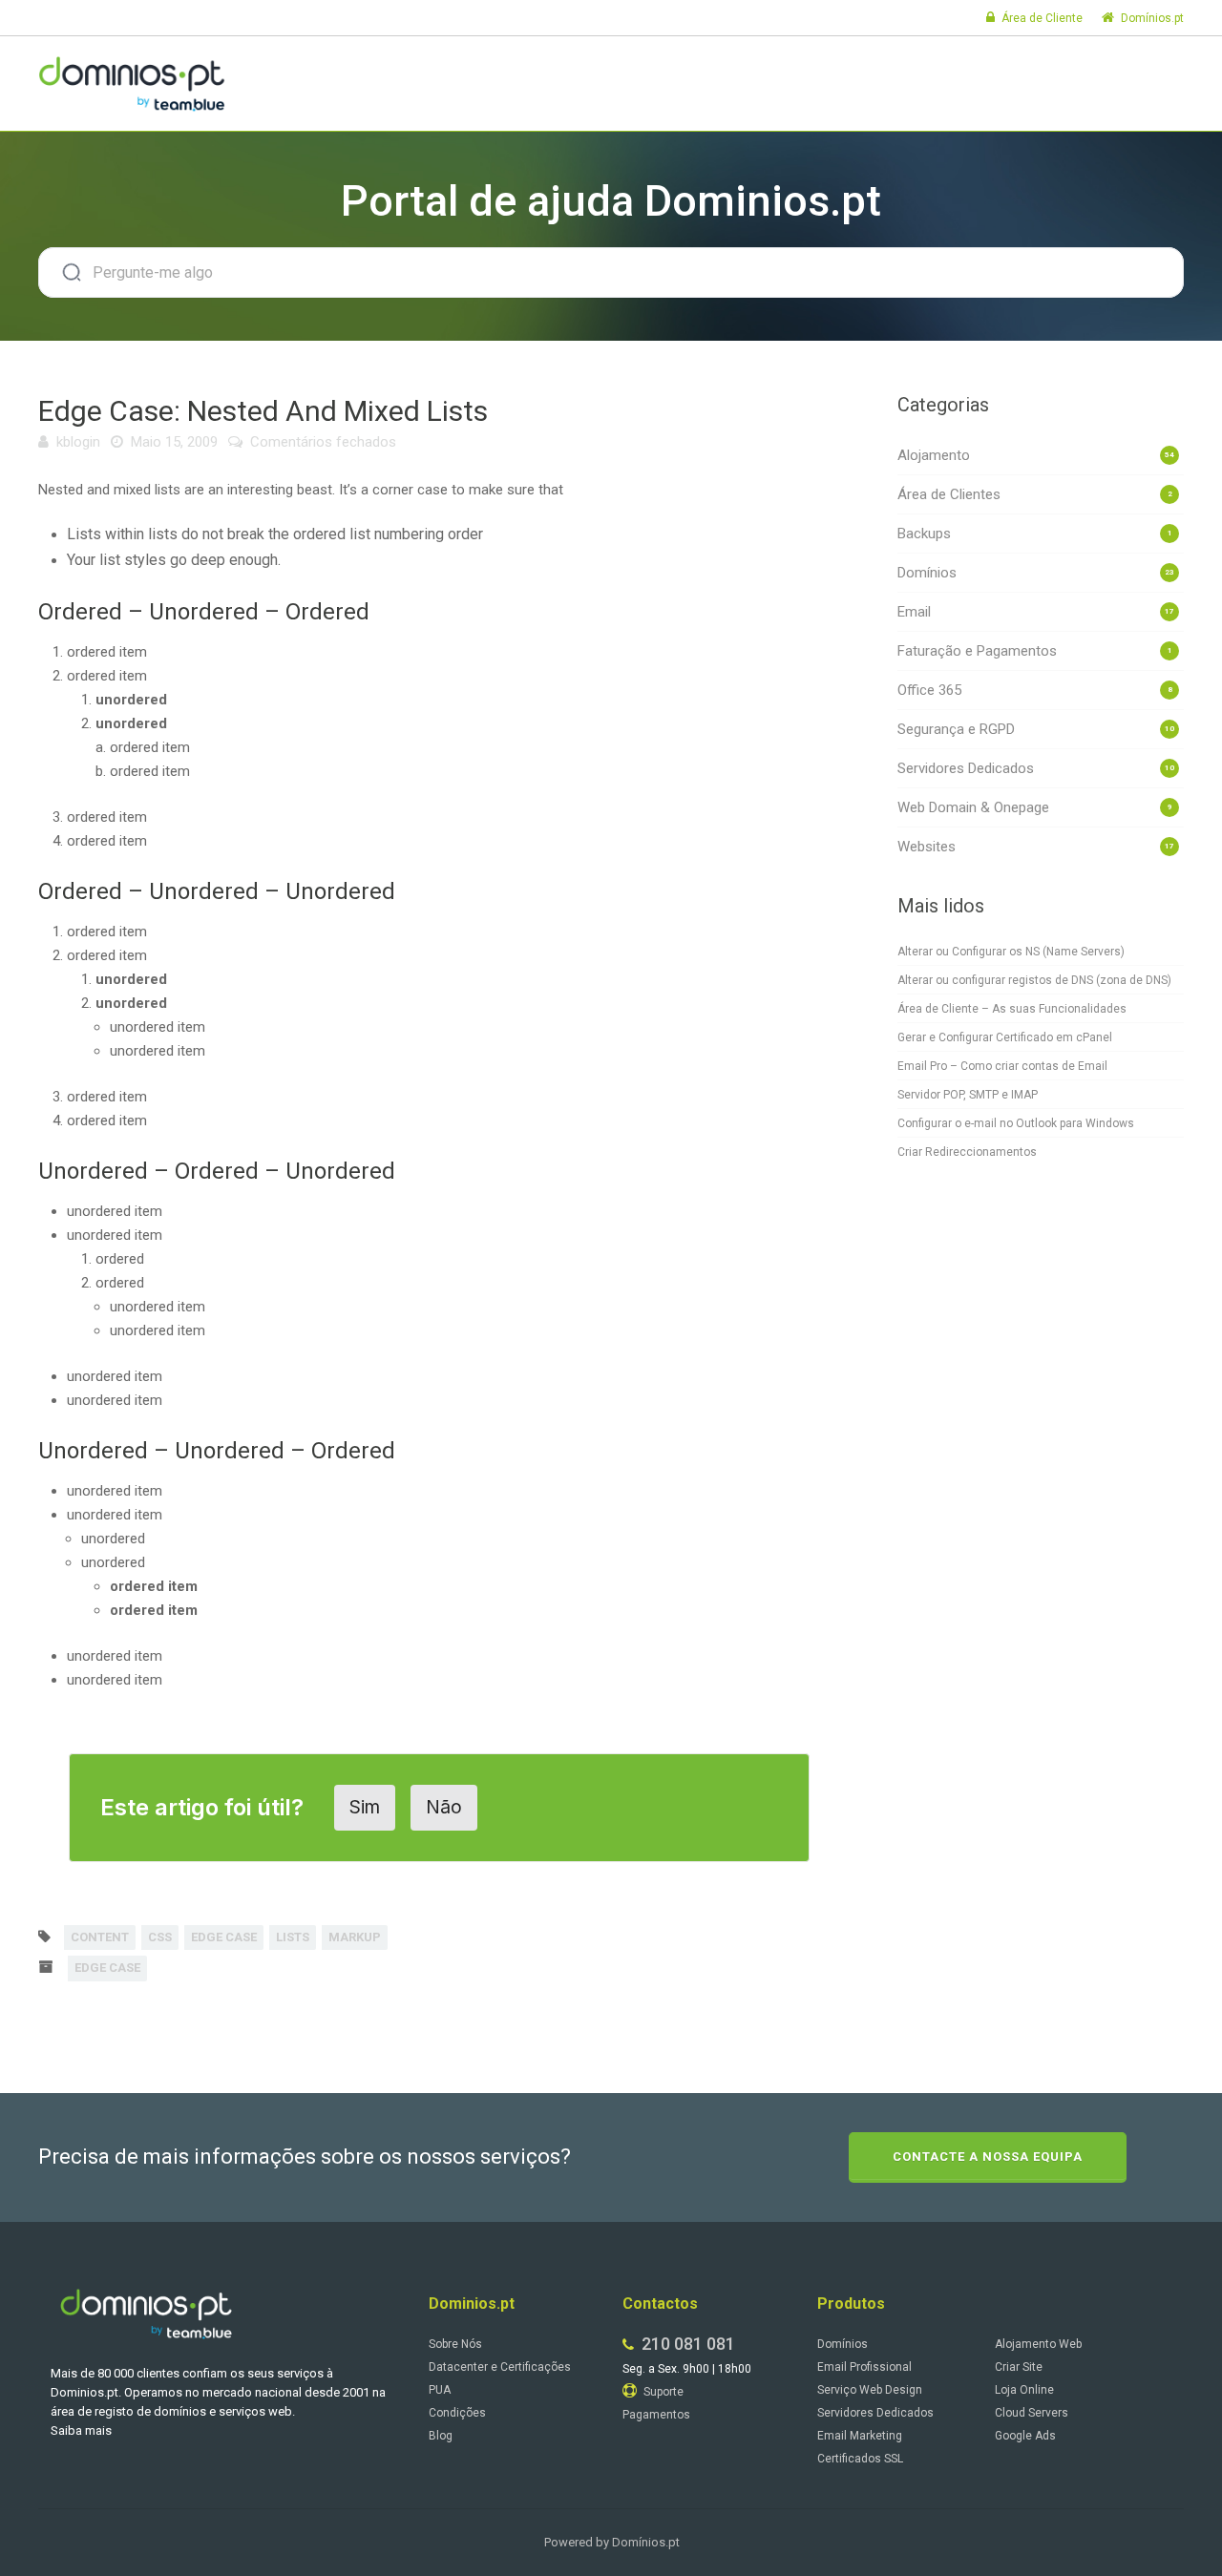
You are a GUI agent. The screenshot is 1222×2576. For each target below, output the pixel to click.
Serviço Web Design (870, 2390)
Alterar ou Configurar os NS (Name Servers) (1011, 952)
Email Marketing (860, 2436)
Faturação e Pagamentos (977, 651)
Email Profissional (864, 2367)
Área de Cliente (1041, 18)
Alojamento (934, 455)
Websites (927, 847)
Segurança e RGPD (956, 729)
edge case (224, 1937)
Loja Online (1024, 2390)
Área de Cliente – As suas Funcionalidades (1012, 1009)
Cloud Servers (1032, 2413)
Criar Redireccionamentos (967, 1152)
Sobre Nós (455, 2344)
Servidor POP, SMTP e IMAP (968, 1095)
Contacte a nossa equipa (988, 2157)
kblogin (78, 442)
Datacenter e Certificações (500, 2367)
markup (355, 1937)
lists (293, 1937)
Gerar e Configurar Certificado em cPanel (1005, 1037)
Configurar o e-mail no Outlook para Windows (1016, 1123)
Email (914, 612)
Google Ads (1025, 2436)
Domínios (927, 573)
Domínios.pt (1151, 18)
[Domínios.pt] (132, 81)
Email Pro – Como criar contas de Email (1002, 1066)
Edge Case (107, 1968)
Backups (924, 534)
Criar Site (1019, 2367)
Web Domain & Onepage (973, 807)
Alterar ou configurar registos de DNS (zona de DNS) (1034, 980)
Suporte (662, 2392)
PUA (440, 2390)
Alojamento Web (1038, 2344)
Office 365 (929, 690)
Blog (441, 2436)
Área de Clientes (949, 494)
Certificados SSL (860, 2459)
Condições (457, 2413)
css (160, 1937)
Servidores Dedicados (966, 768)
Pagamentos (656, 2415)
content (100, 1937)
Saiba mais (81, 2430)
